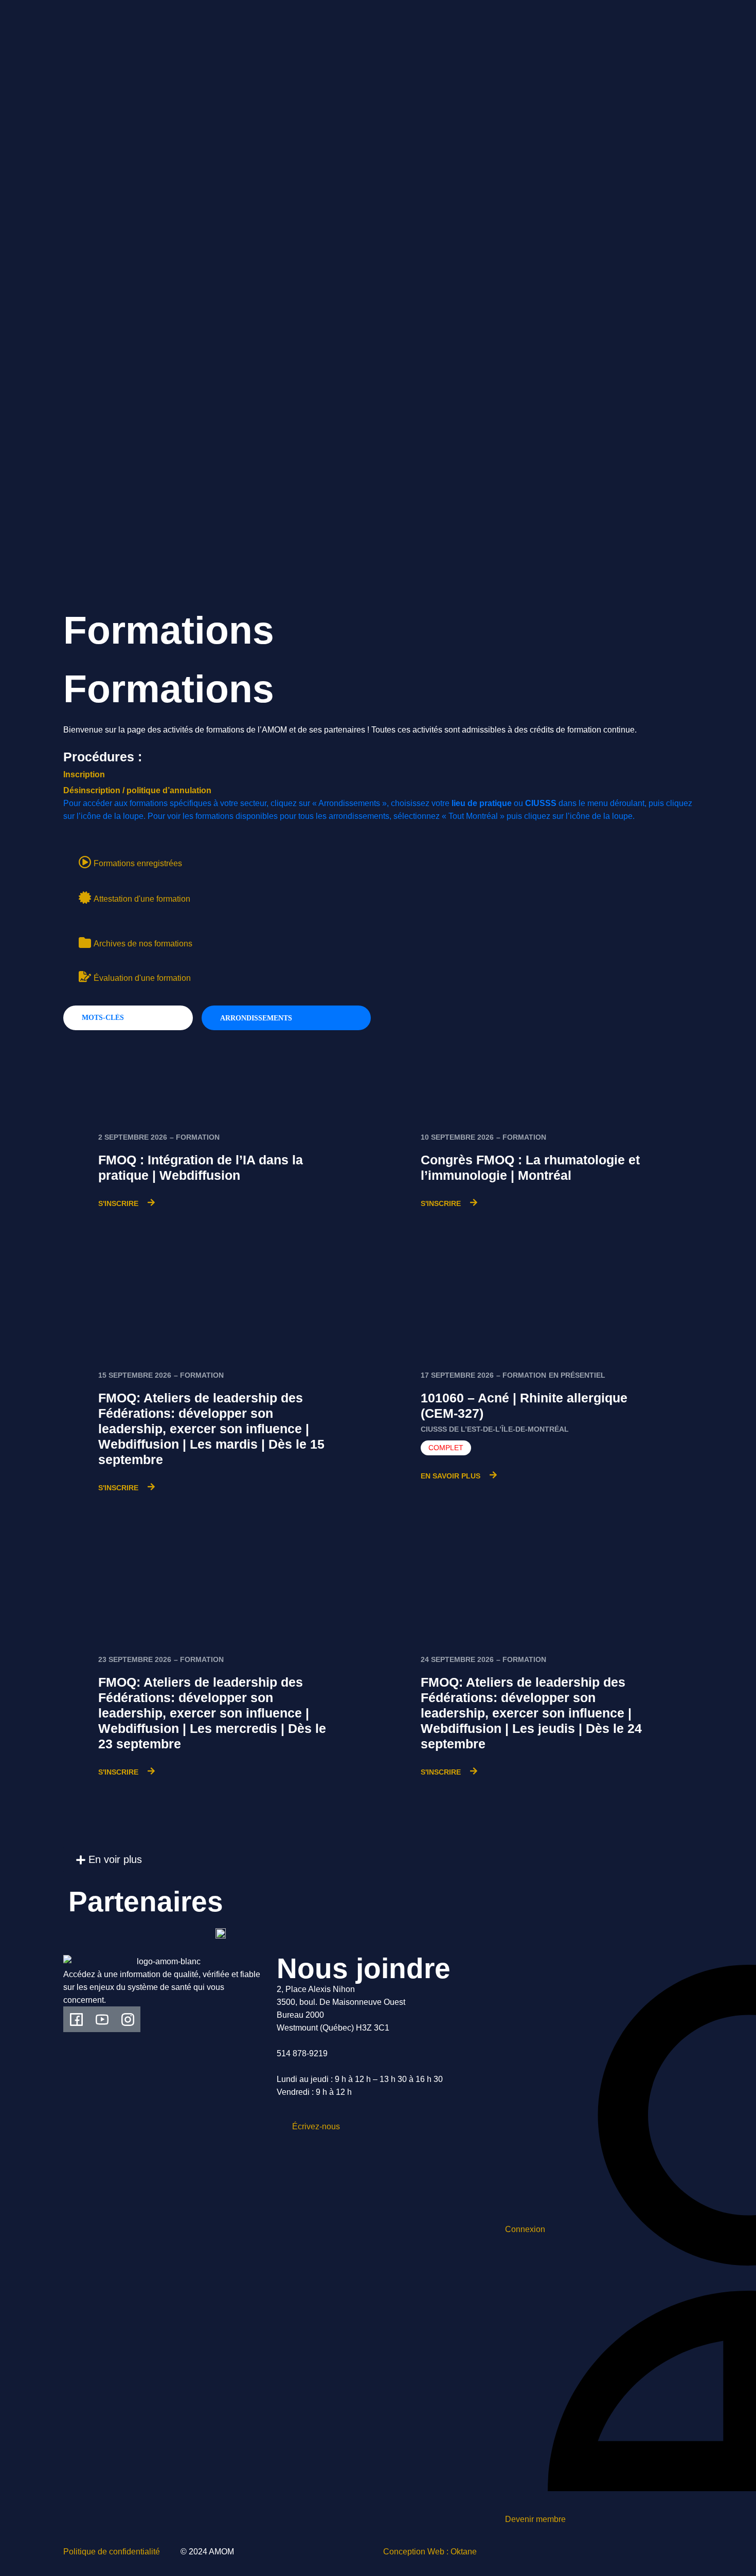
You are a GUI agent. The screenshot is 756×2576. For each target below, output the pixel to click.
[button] (109, 1860)
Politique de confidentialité (112, 2552)
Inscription (84, 774)
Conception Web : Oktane (430, 2552)
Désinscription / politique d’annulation (137, 790)
